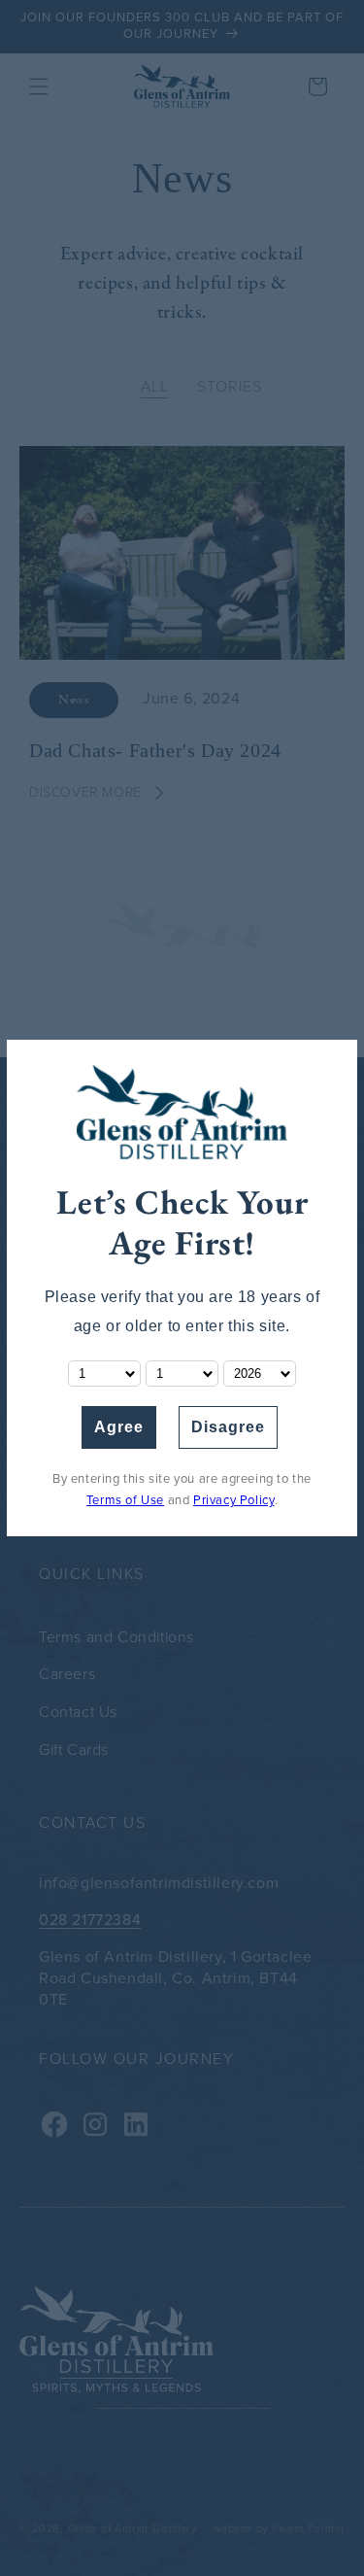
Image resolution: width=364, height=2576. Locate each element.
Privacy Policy (233, 1500)
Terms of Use (125, 1500)
